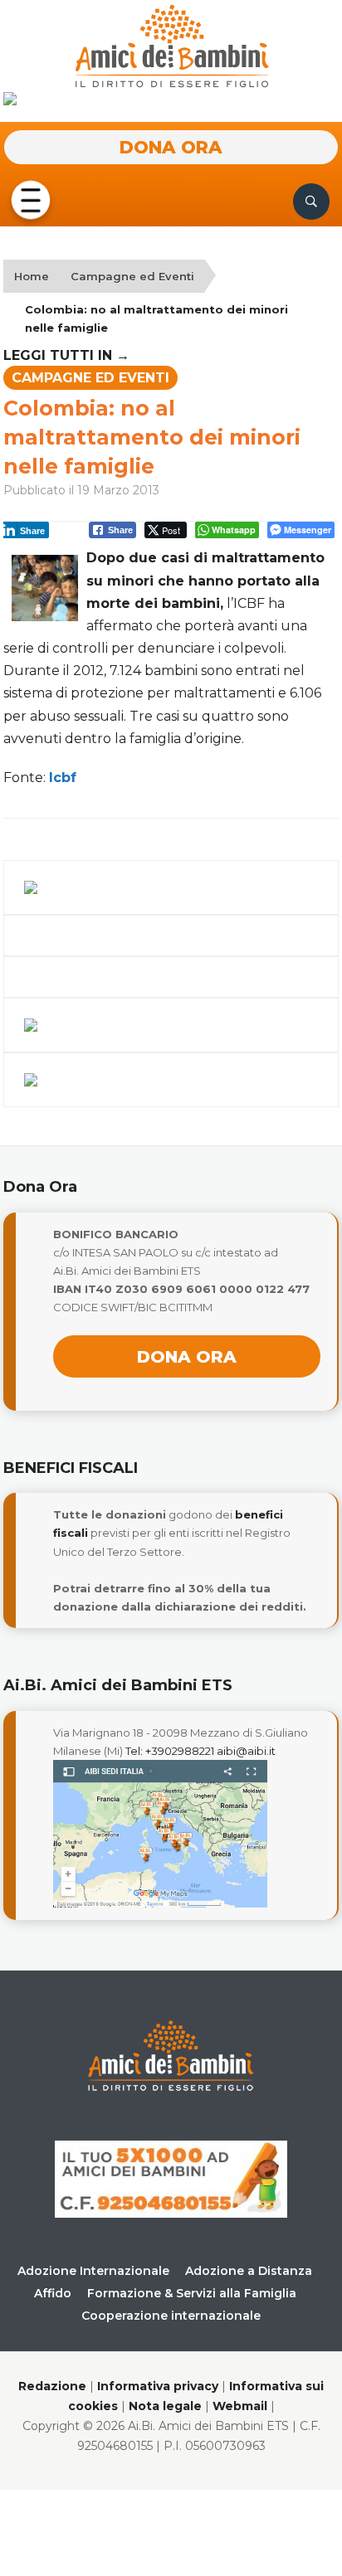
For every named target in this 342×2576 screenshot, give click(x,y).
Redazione (52, 2386)
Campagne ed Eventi (132, 276)
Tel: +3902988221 (170, 1751)
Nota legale (165, 2406)
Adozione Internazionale (93, 2271)
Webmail (240, 2406)
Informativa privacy (158, 2386)
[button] (31, 201)
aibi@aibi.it (246, 1751)
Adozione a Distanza (249, 2271)
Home (32, 276)
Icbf (63, 778)
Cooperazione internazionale (171, 2316)
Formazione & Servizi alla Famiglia (192, 2293)
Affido (53, 2293)
